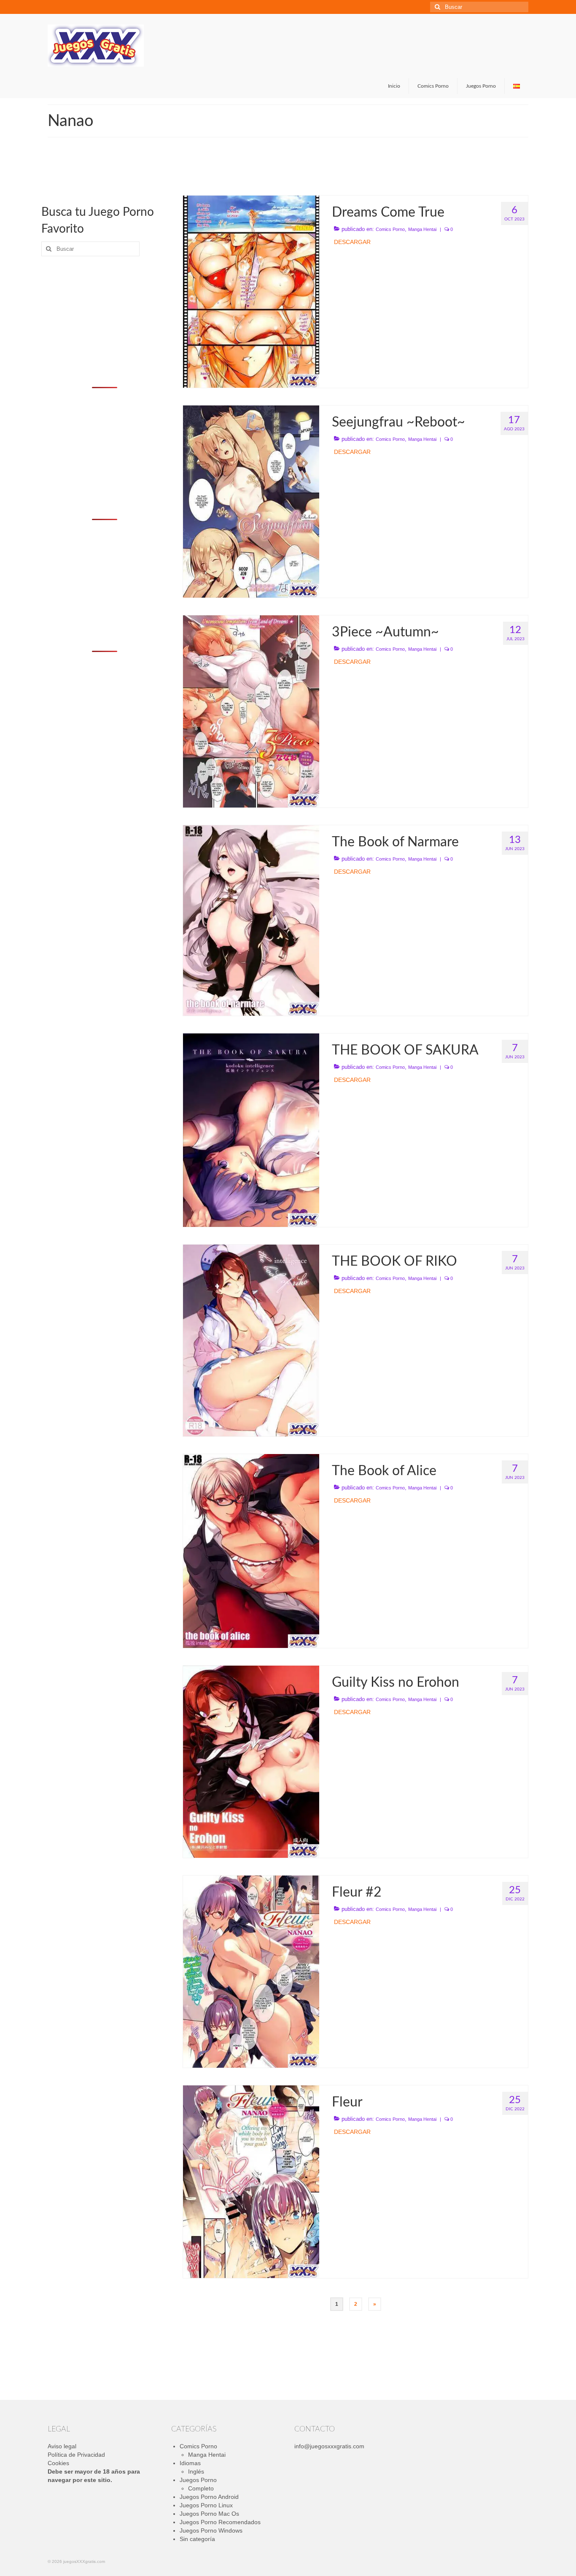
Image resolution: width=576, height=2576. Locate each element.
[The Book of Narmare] (251, 920)
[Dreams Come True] (251, 291)
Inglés (196, 2471)
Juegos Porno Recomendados (220, 2522)
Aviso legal (62, 2446)
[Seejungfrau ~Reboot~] (251, 501)
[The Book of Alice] (251, 1550)
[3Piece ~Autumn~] (251, 711)
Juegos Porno (198, 2480)
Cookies (58, 2463)
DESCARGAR (352, 242)
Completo (201, 2488)
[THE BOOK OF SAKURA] (251, 1130)
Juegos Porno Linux (206, 2505)
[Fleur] (251, 2181)
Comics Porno (390, 229)
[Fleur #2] (251, 1971)
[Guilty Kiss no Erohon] (251, 1761)
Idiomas (190, 2463)
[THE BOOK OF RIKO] (251, 1340)
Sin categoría (197, 2539)
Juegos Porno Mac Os (209, 2514)
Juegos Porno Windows (211, 2530)
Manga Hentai (422, 229)
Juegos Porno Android (209, 2497)
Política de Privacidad (76, 2455)
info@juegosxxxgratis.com (329, 2446)
